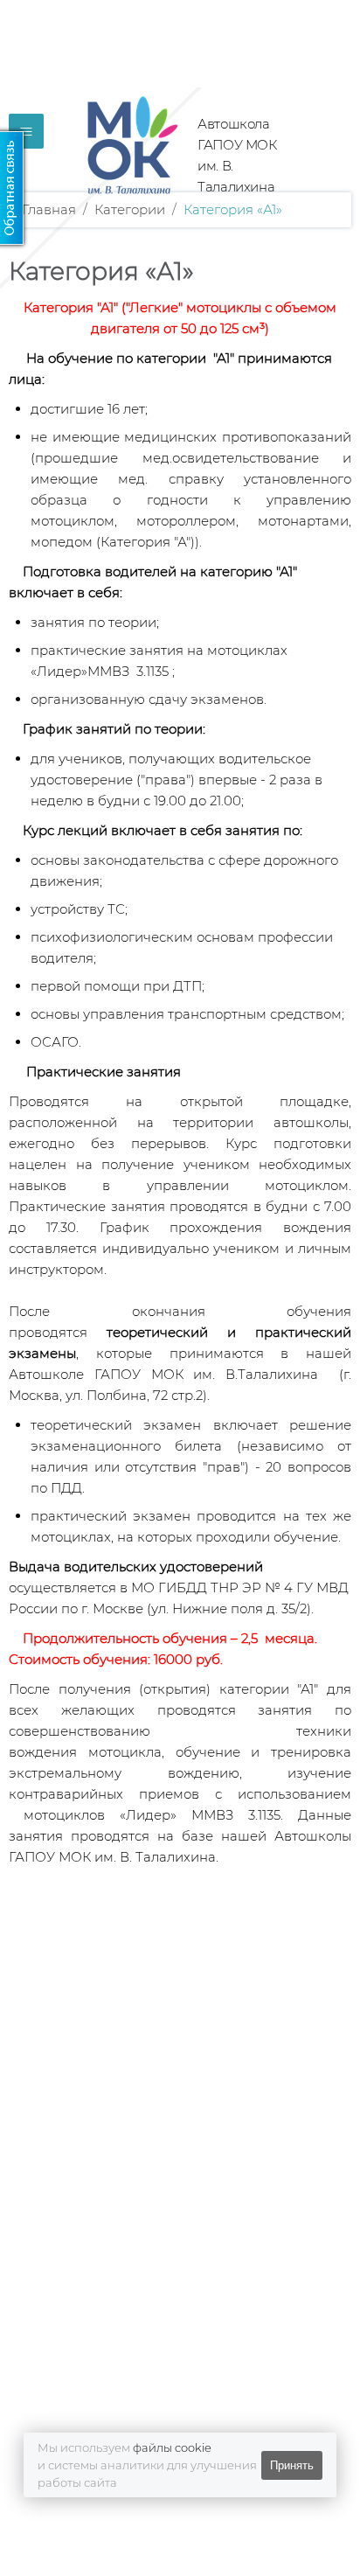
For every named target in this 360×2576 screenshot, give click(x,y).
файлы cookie (172, 2447)
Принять (292, 2465)
